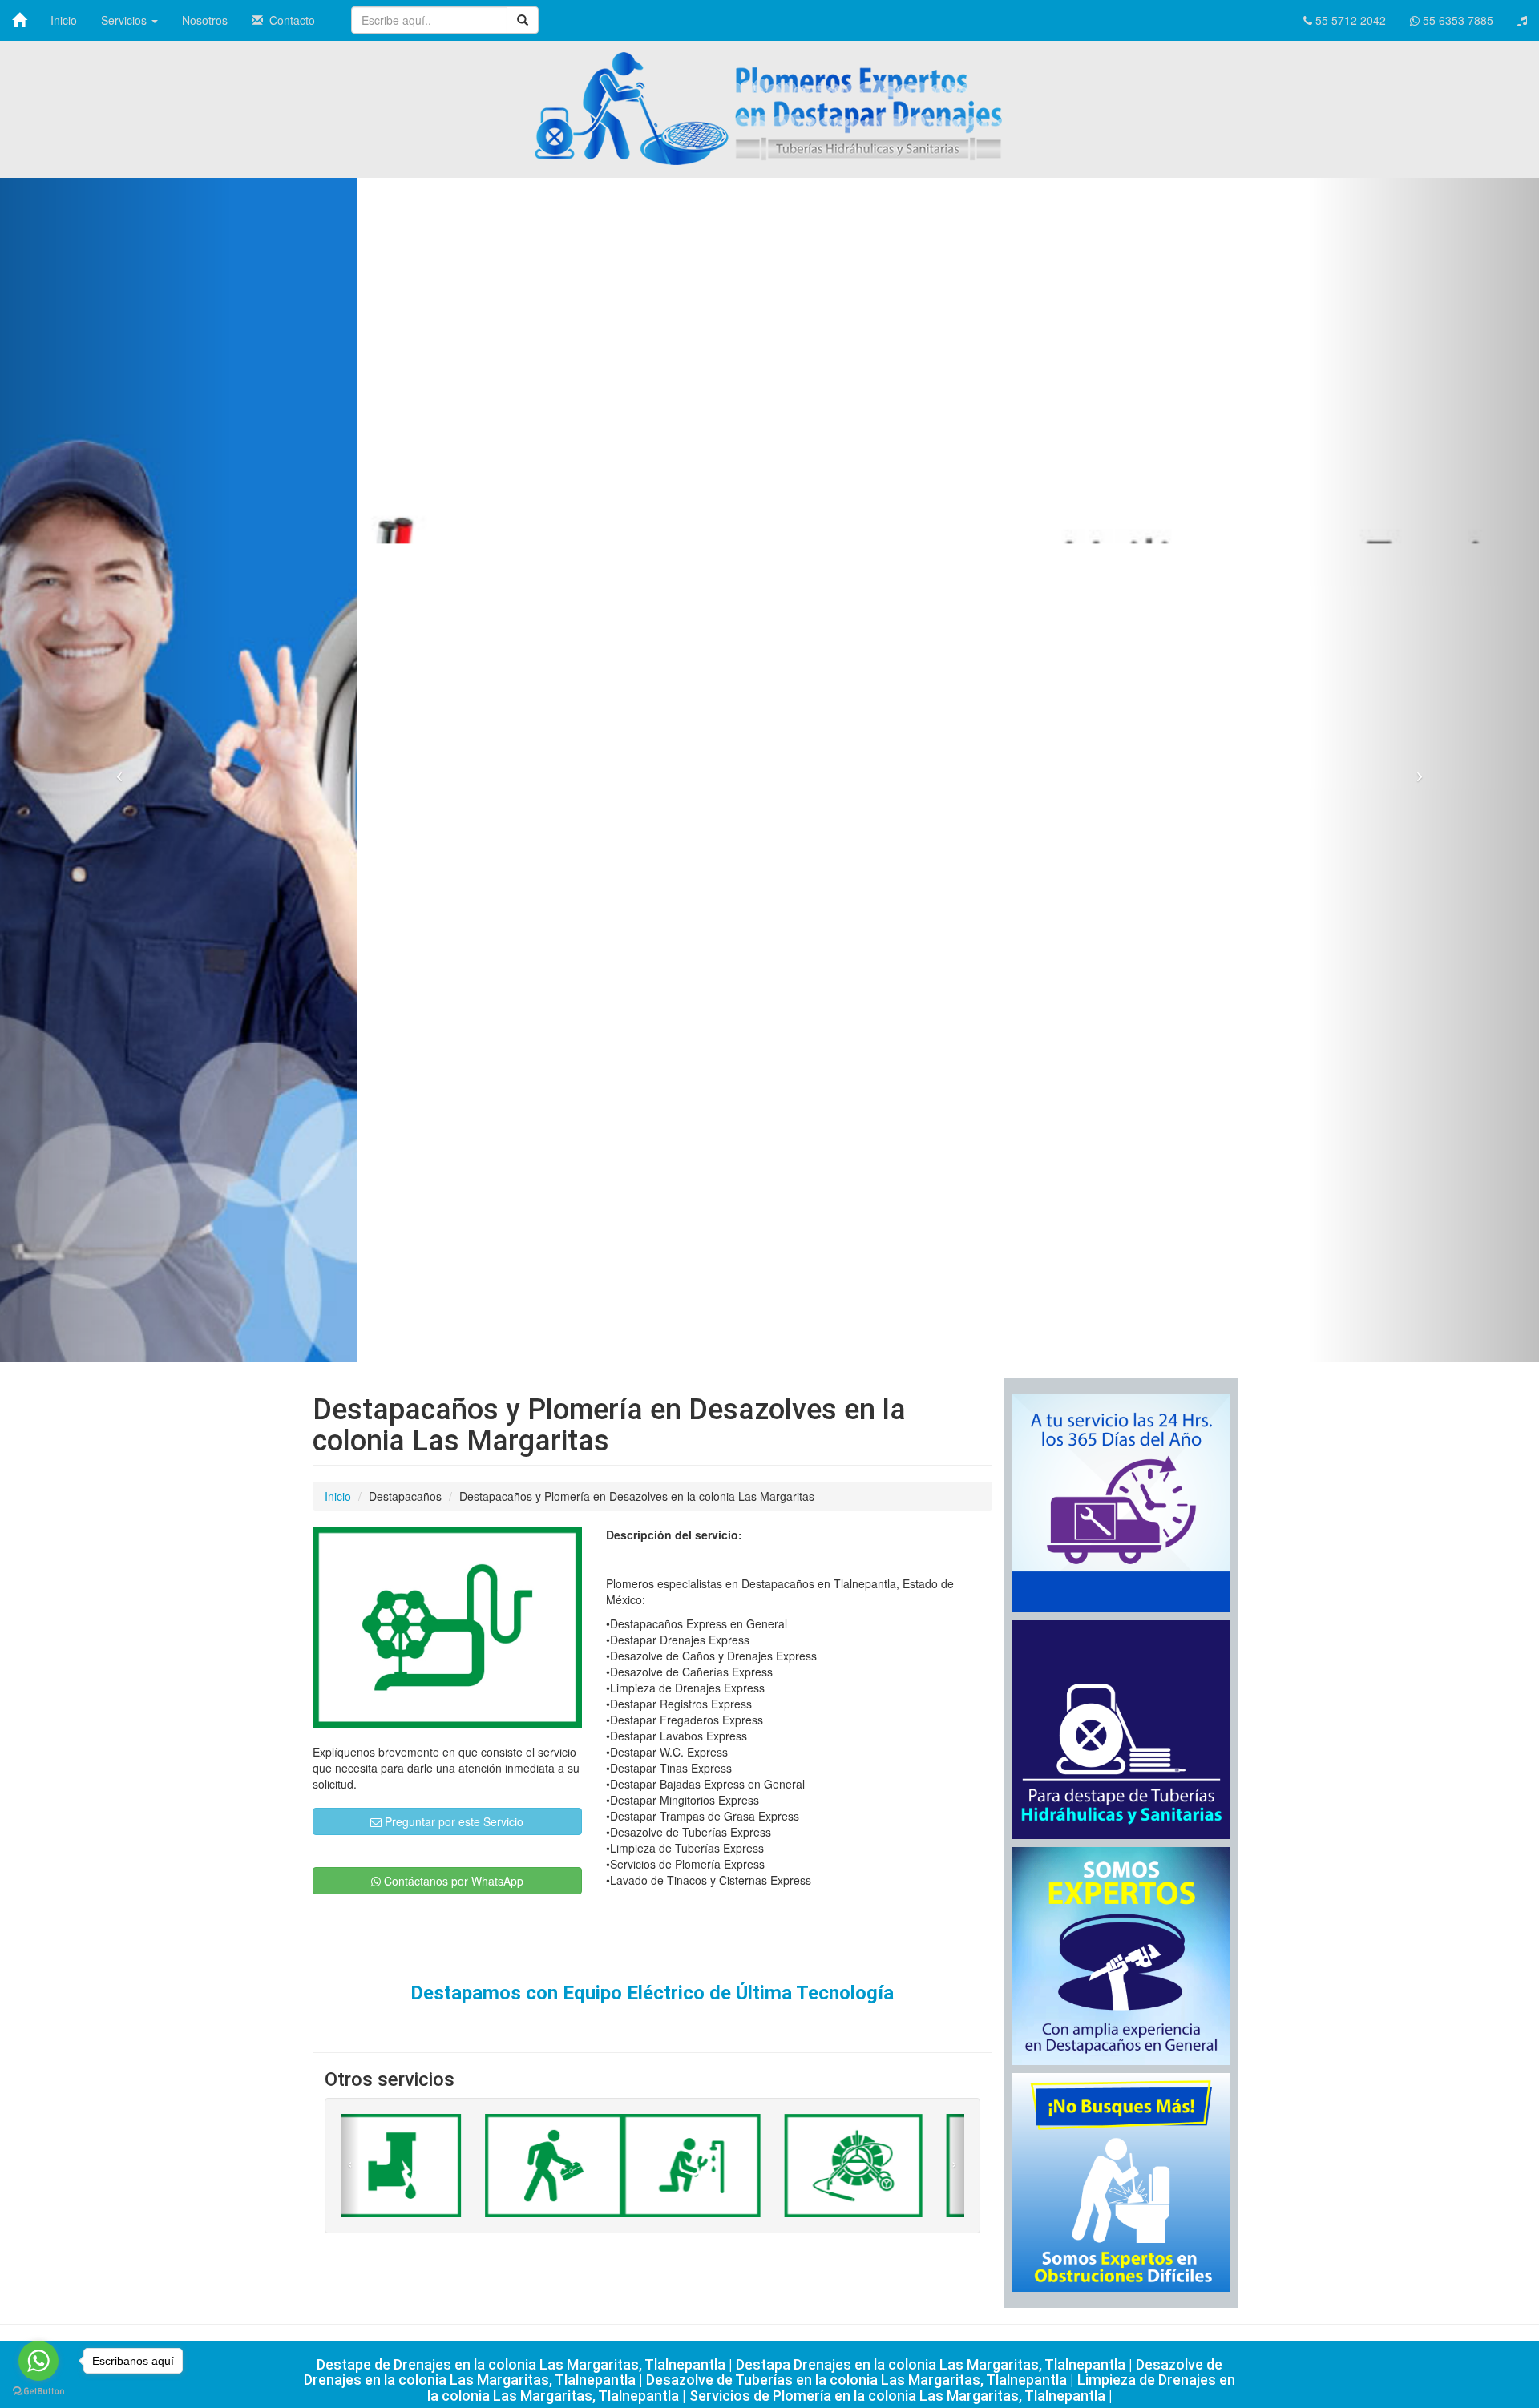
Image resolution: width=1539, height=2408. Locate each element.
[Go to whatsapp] (38, 2361)
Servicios (125, 20)
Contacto (289, 20)
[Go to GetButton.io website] (38, 2392)
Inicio (64, 20)
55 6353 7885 (1456, 20)
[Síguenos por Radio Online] (1522, 20)
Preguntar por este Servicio (452, 1821)
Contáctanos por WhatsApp (452, 1881)
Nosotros (205, 20)
